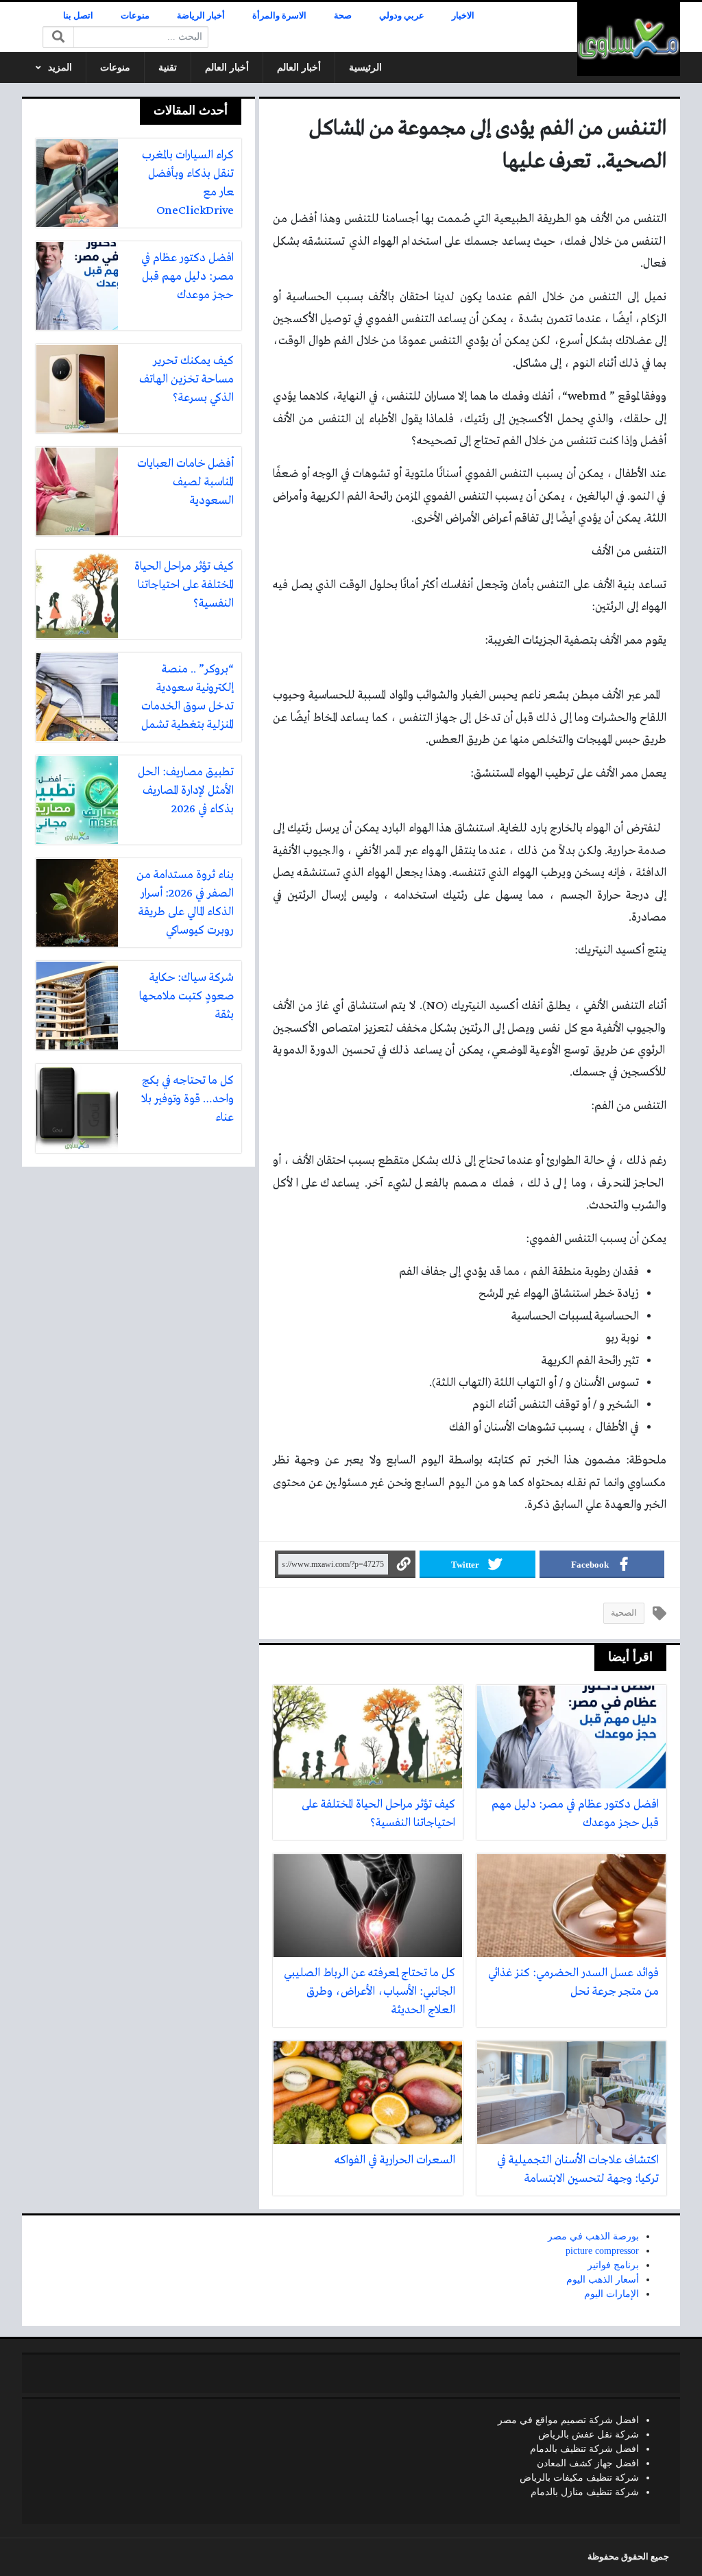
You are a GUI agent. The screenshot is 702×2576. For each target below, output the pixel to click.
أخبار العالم (299, 68)
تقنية (168, 68)
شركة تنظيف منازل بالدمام (585, 2492)
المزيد (60, 68)
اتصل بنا (78, 16)
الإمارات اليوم (612, 2294)
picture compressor (602, 2251)
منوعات (135, 16)
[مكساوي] (629, 39)
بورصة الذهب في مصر (593, 2236)
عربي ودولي (402, 16)
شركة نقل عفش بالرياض (589, 2434)
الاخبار (463, 16)
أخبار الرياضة (201, 16)
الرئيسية (365, 68)
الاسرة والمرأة (279, 16)
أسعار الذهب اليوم (603, 2280)
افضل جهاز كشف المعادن (588, 2463)
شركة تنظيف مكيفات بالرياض (579, 2478)
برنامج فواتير (613, 2265)
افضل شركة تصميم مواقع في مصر (568, 2420)
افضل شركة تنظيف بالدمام (584, 2449)
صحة (343, 16)
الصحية (624, 1613)
